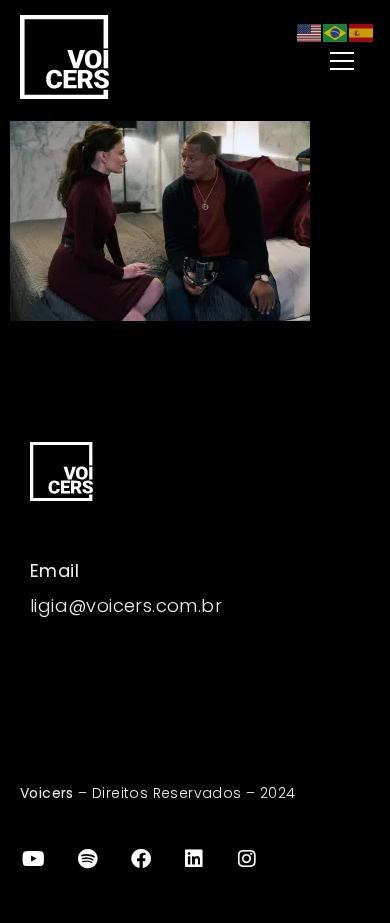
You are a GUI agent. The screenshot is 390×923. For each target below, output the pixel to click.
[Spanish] (362, 31)
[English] (310, 31)
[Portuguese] (336, 31)
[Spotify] (87, 859)
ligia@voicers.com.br (126, 605)
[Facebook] (141, 859)
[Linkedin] (194, 859)
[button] (301, 62)
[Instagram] (248, 859)
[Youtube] (34, 859)
